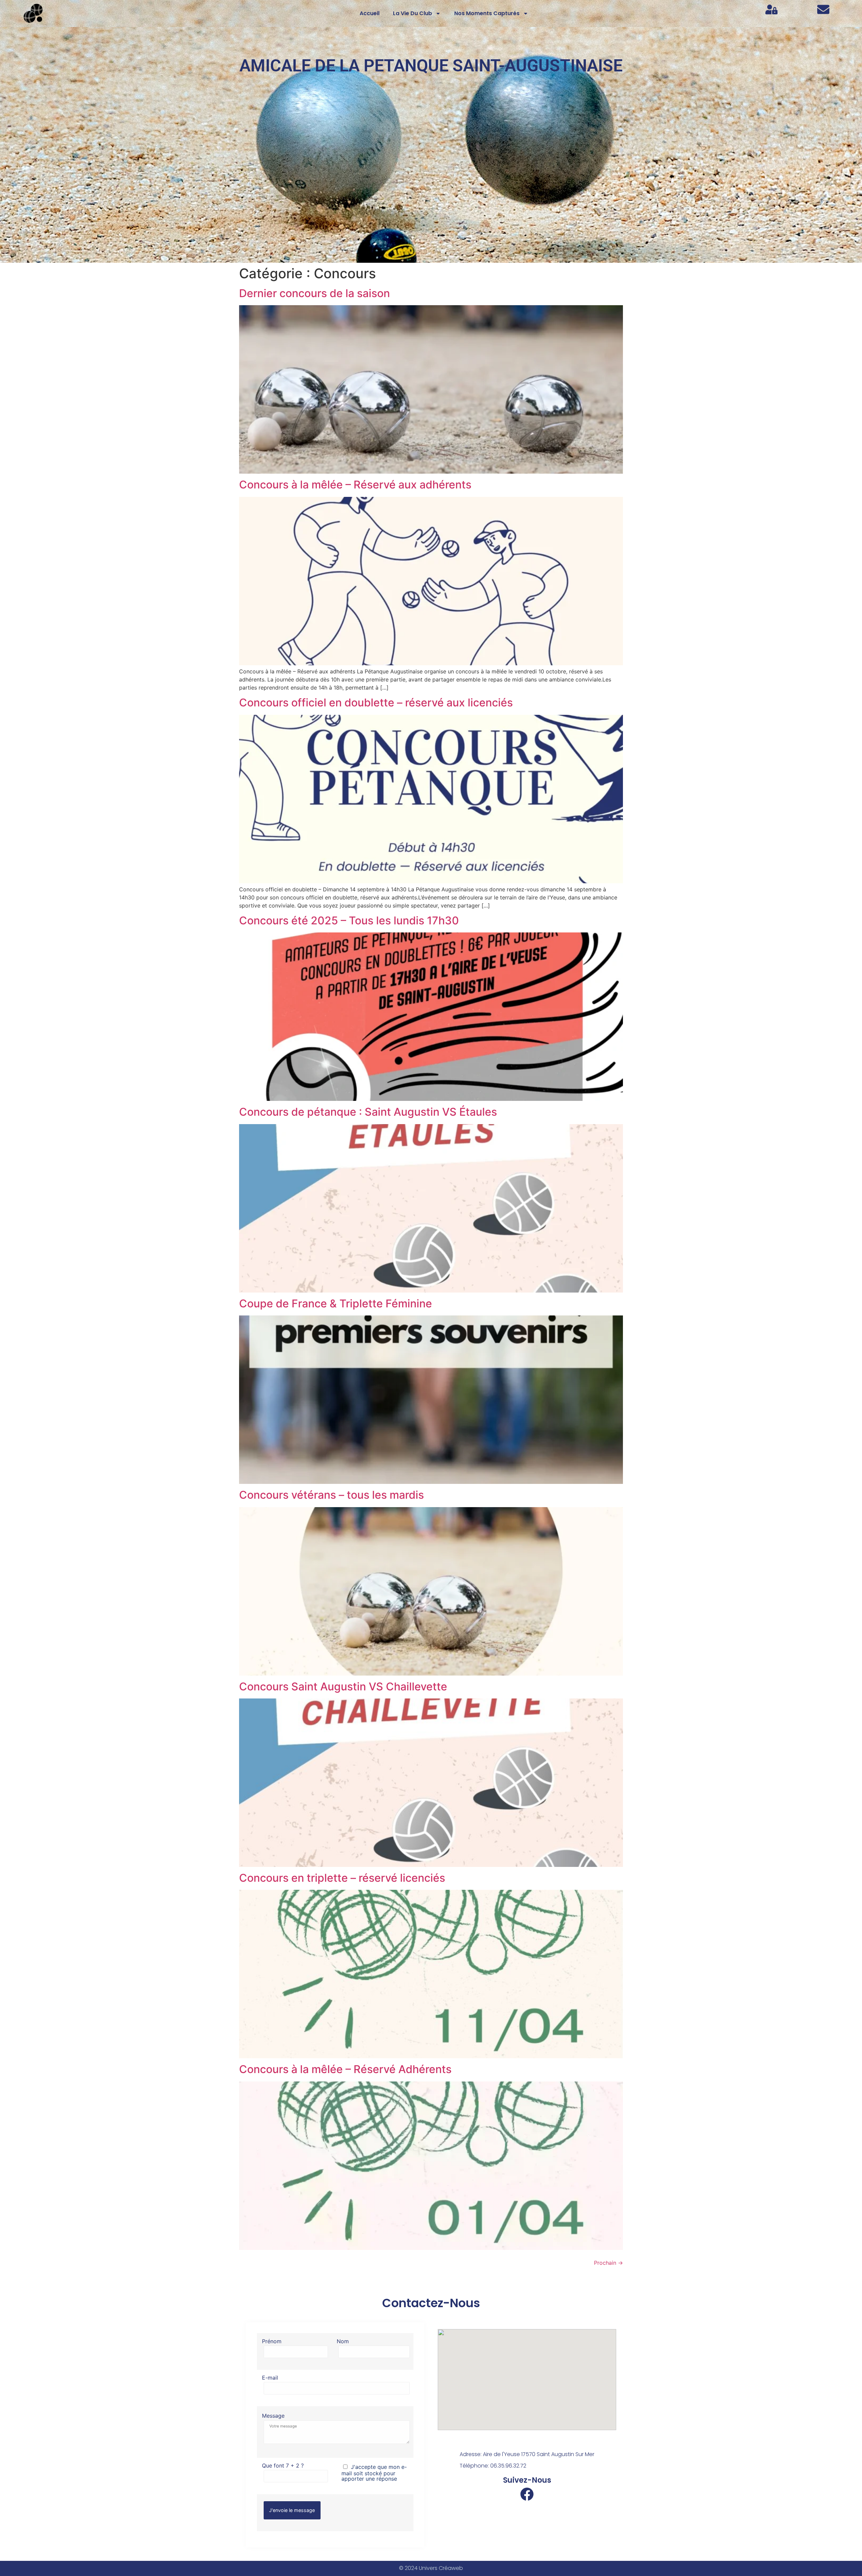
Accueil (370, 13)
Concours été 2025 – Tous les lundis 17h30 (349, 920)
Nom (343, 2342)
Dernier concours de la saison (314, 293)
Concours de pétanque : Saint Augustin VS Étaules (368, 1112)
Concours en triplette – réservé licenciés (342, 1878)
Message (273, 2416)
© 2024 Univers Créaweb (431, 2568)
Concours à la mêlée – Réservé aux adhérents (355, 485)
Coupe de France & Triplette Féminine (336, 1303)
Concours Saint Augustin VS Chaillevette (343, 1687)
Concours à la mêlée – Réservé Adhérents (345, 2069)
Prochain (608, 2263)
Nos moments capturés (487, 13)
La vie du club (412, 13)
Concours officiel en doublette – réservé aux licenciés (376, 703)
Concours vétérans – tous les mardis (331, 1495)
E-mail (270, 2378)
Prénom (272, 2342)
